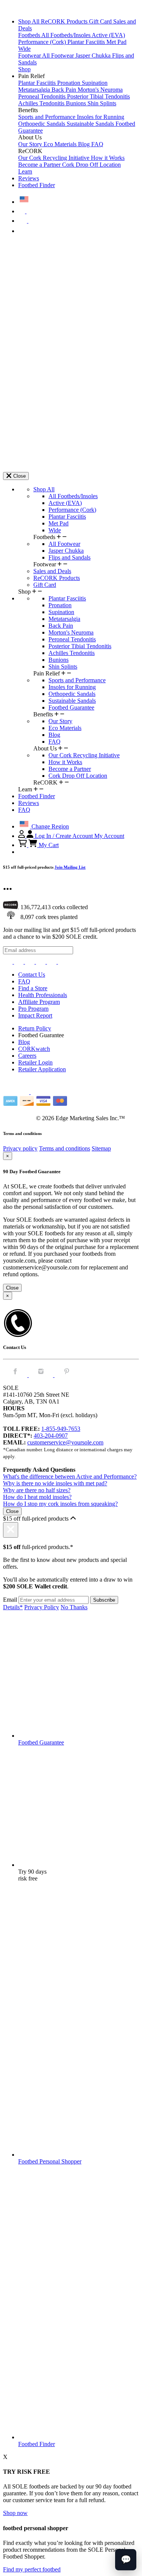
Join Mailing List (70, 867)
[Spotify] (52, 962)
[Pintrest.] (67, 1375)
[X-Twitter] (30, 962)
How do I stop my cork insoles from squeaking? (60, 1504)
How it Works (108, 158)
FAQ (97, 144)
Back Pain (65, 90)
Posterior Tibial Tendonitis (98, 96)
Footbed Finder (37, 185)
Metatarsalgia (35, 90)
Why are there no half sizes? (37, 1490)
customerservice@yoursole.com (65, 1442)
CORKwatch (34, 1049)
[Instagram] (9, 962)
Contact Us (32, 975)
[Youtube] (63, 962)
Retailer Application (42, 1069)
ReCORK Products (65, 21)
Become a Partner (40, 165)
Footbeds (30, 35)
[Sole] (24, 9)
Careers (27, 1056)
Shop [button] (24, 69)
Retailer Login (35, 1062)
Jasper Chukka (94, 55)
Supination (95, 83)
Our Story (31, 144)
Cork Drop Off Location (91, 165)
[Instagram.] (42, 1375)
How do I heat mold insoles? (37, 1497)
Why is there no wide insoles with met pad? (55, 1483)
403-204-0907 (51, 1436)
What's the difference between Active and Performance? (70, 1476)
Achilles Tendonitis (42, 103)
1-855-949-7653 (61, 1429)
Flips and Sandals (69, 557)
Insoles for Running (101, 117)
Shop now (15, 2513)
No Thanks (74, 1607)
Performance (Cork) (43, 42)
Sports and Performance (48, 117)
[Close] (11, 1530)
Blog (85, 144)
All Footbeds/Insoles (66, 35)
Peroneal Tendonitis (43, 96)
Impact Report (35, 1015)
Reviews (29, 178)
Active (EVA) (108, 35)
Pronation (69, 83)
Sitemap (101, 1148)
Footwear (30, 55)
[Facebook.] (16, 1375)
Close (12, 1288)
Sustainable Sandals (91, 124)
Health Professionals (43, 995)
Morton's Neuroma (100, 90)
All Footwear (59, 55)
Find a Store (33, 988)
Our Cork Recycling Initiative (55, 158)
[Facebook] (20, 962)
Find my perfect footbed (32, 2569)
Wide (24, 49)
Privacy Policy (42, 1607)
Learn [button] (25, 171)
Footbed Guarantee (71, 707)
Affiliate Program (39, 1002)
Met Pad (116, 42)
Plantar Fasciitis (87, 42)
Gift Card (101, 21)
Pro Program (33, 1009)
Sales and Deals (52, 571)
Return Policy (35, 1028)
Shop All (30, 21)
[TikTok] (41, 962)
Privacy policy (20, 1148)
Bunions (77, 103)
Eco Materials (61, 144)
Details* (13, 1607)
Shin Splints (102, 103)
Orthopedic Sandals (42, 124)
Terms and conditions (65, 1148)
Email (10, 1600)
